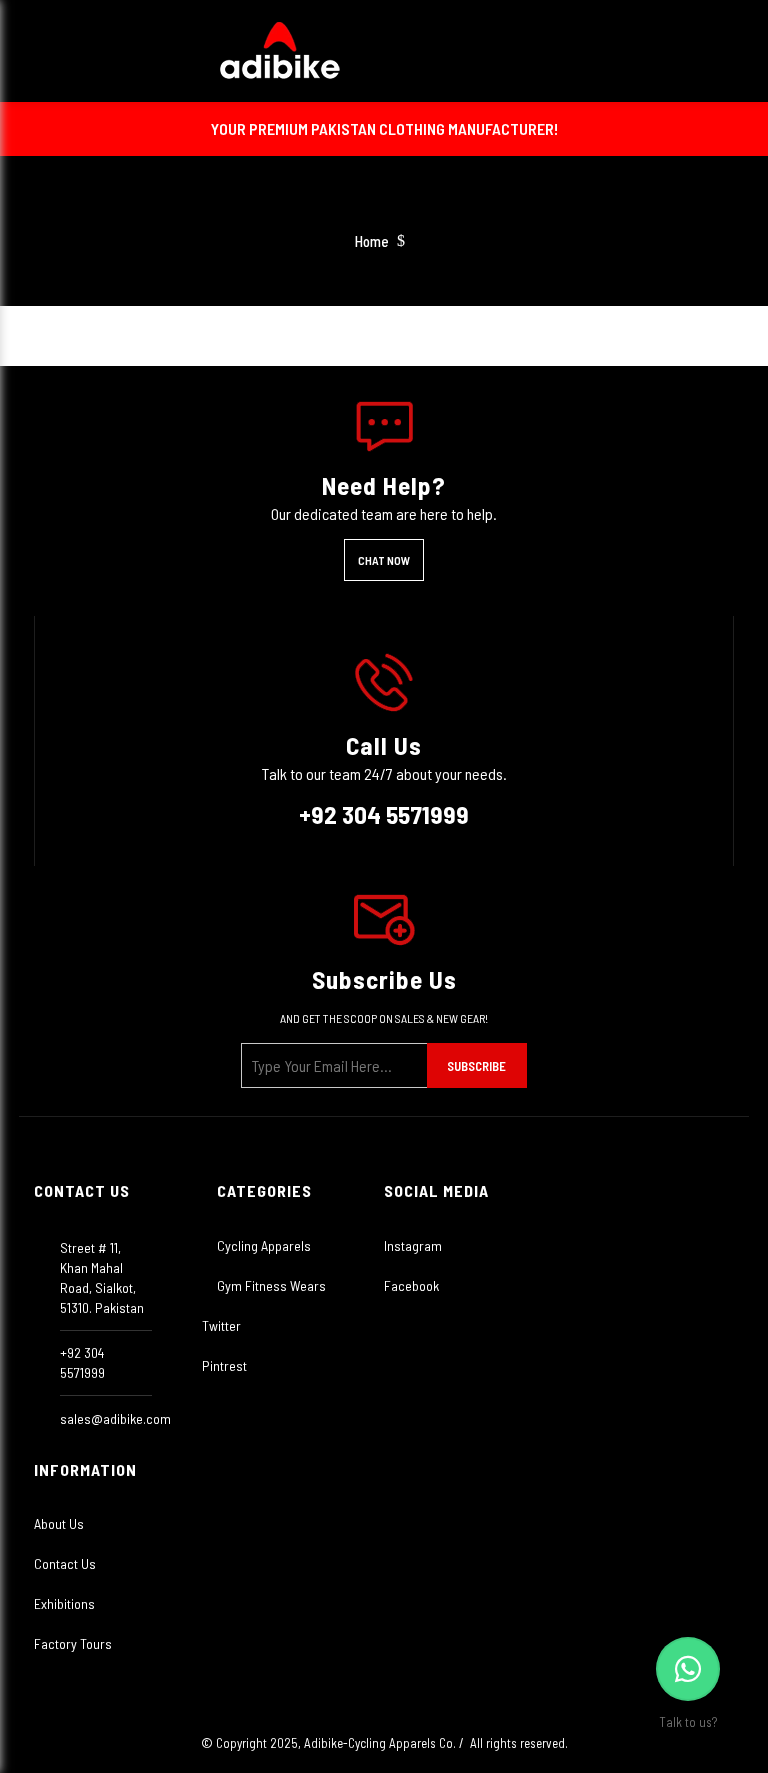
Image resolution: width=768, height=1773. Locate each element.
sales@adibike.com (115, 1418)
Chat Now (384, 560)
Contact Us (65, 1563)
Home (372, 241)
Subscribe (476, 1066)
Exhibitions (64, 1603)
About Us (59, 1523)
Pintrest (224, 1365)
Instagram (413, 1245)
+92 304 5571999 (384, 814)
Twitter (221, 1325)
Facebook (411, 1285)
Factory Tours (73, 1643)
